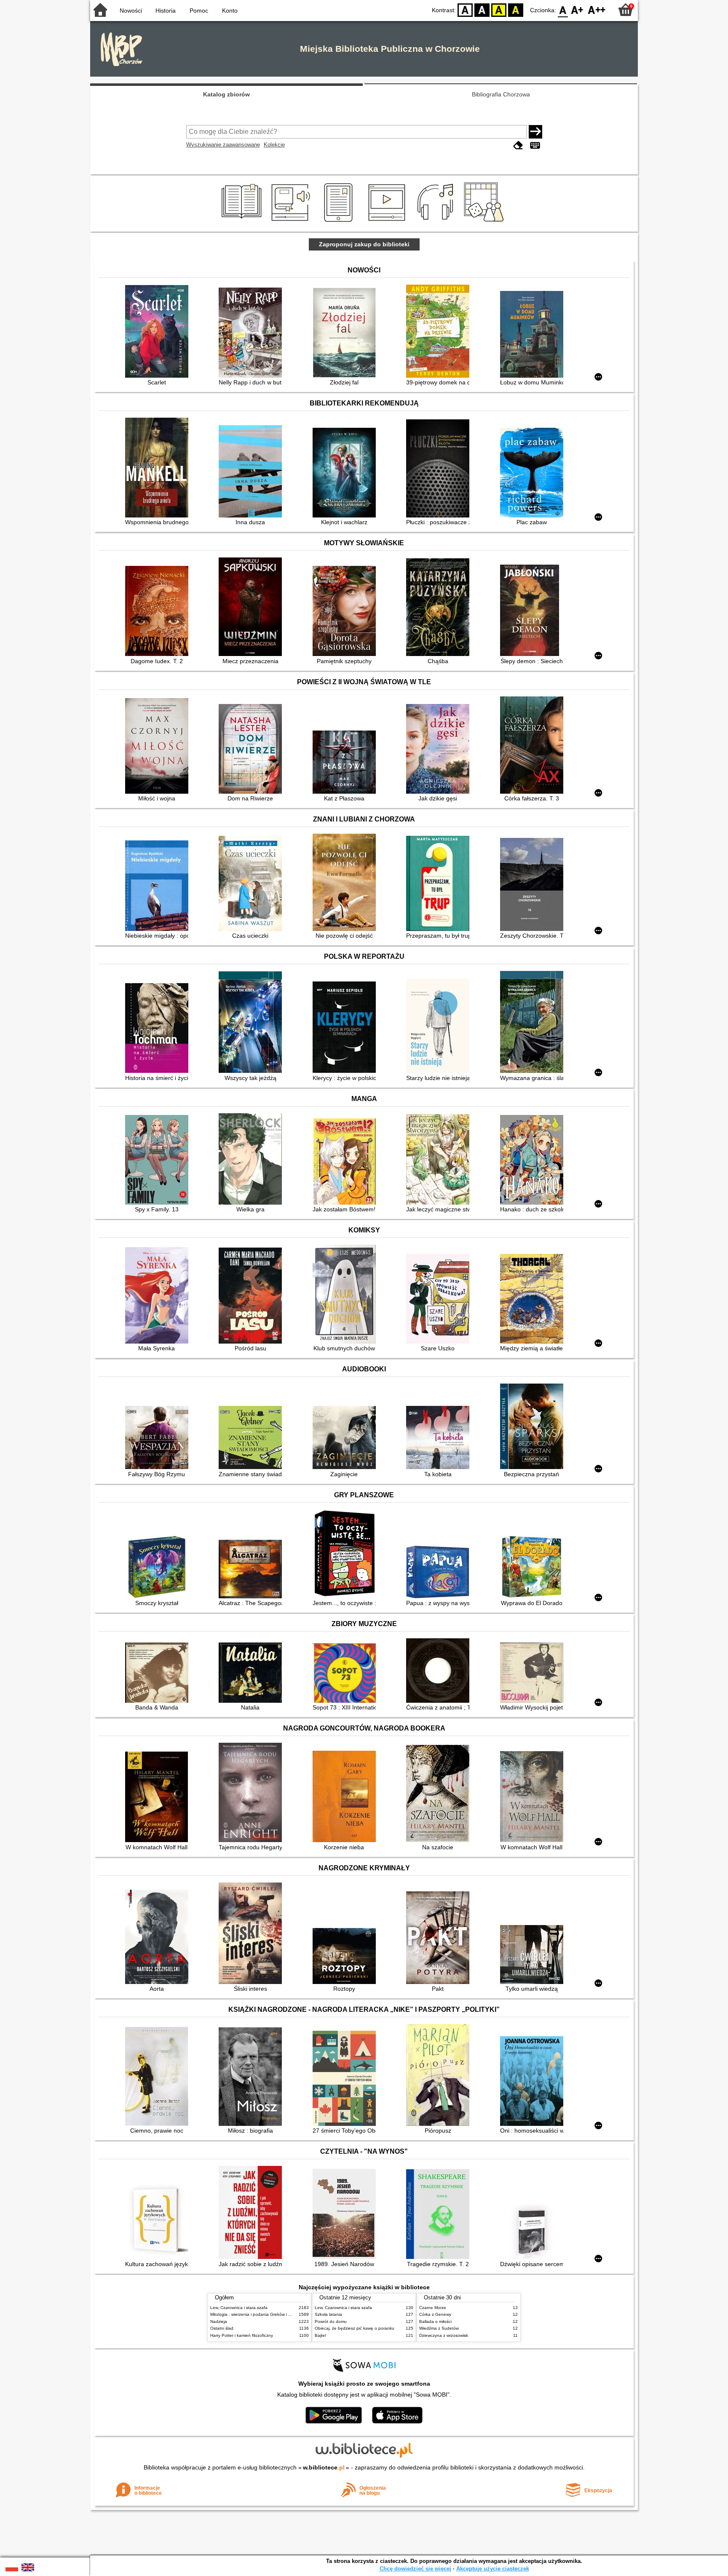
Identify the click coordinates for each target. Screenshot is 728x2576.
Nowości (131, 11)
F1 (577, 9)
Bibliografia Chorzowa (501, 94)
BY (516, 9)
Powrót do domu (331, 2321)
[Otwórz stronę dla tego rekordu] (159, 332)
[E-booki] (340, 222)
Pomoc (199, 11)
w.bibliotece (324, 2467)
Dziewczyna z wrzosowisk (444, 2335)
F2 (597, 9)
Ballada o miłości (435, 2321)
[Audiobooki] (291, 222)
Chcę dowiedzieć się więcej (415, 2569)
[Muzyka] (437, 222)
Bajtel (320, 2335)
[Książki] (243, 222)
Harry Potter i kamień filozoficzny (242, 2335)
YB (499, 9)
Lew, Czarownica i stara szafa (239, 2308)
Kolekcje (274, 145)
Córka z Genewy (435, 2314)
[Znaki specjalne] (535, 145)
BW (482, 9)
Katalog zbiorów (226, 94)
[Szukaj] (535, 132)
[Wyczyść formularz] (518, 145)
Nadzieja (219, 2321)
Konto (230, 11)
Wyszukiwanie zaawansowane (223, 145)
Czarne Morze (433, 2308)
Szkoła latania (328, 2314)
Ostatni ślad (222, 2328)
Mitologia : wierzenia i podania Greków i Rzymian (257, 2314)
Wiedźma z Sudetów (439, 2328)
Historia (166, 11)
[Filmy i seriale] (388, 222)
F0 (563, 9)
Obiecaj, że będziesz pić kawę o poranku (355, 2328)
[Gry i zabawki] (486, 222)
